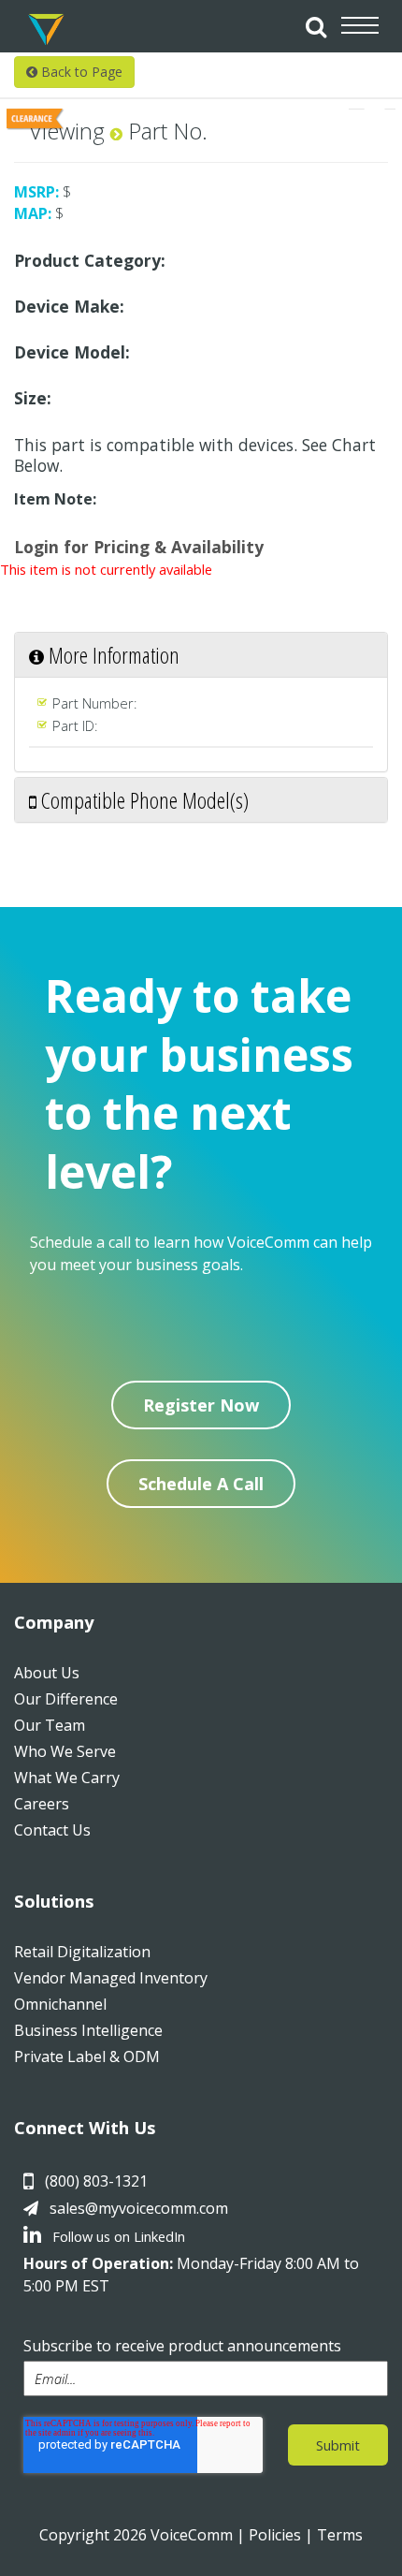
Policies (275, 2535)
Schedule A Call (201, 1484)
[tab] (201, 655)
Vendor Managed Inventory (111, 1978)
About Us (47, 1673)
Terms (340, 2535)
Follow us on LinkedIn (117, 2236)
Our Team (50, 1725)
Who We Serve (65, 1751)
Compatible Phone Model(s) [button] (143, 800)
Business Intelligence (88, 2030)
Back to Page (80, 72)
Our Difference (66, 1699)
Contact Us (52, 1830)
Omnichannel (60, 2004)
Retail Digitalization (82, 1952)
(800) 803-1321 (96, 2181)
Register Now (201, 1405)
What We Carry (67, 1778)
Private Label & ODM (87, 2056)
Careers (42, 1804)
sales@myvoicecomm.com (139, 2208)
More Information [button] (112, 655)
